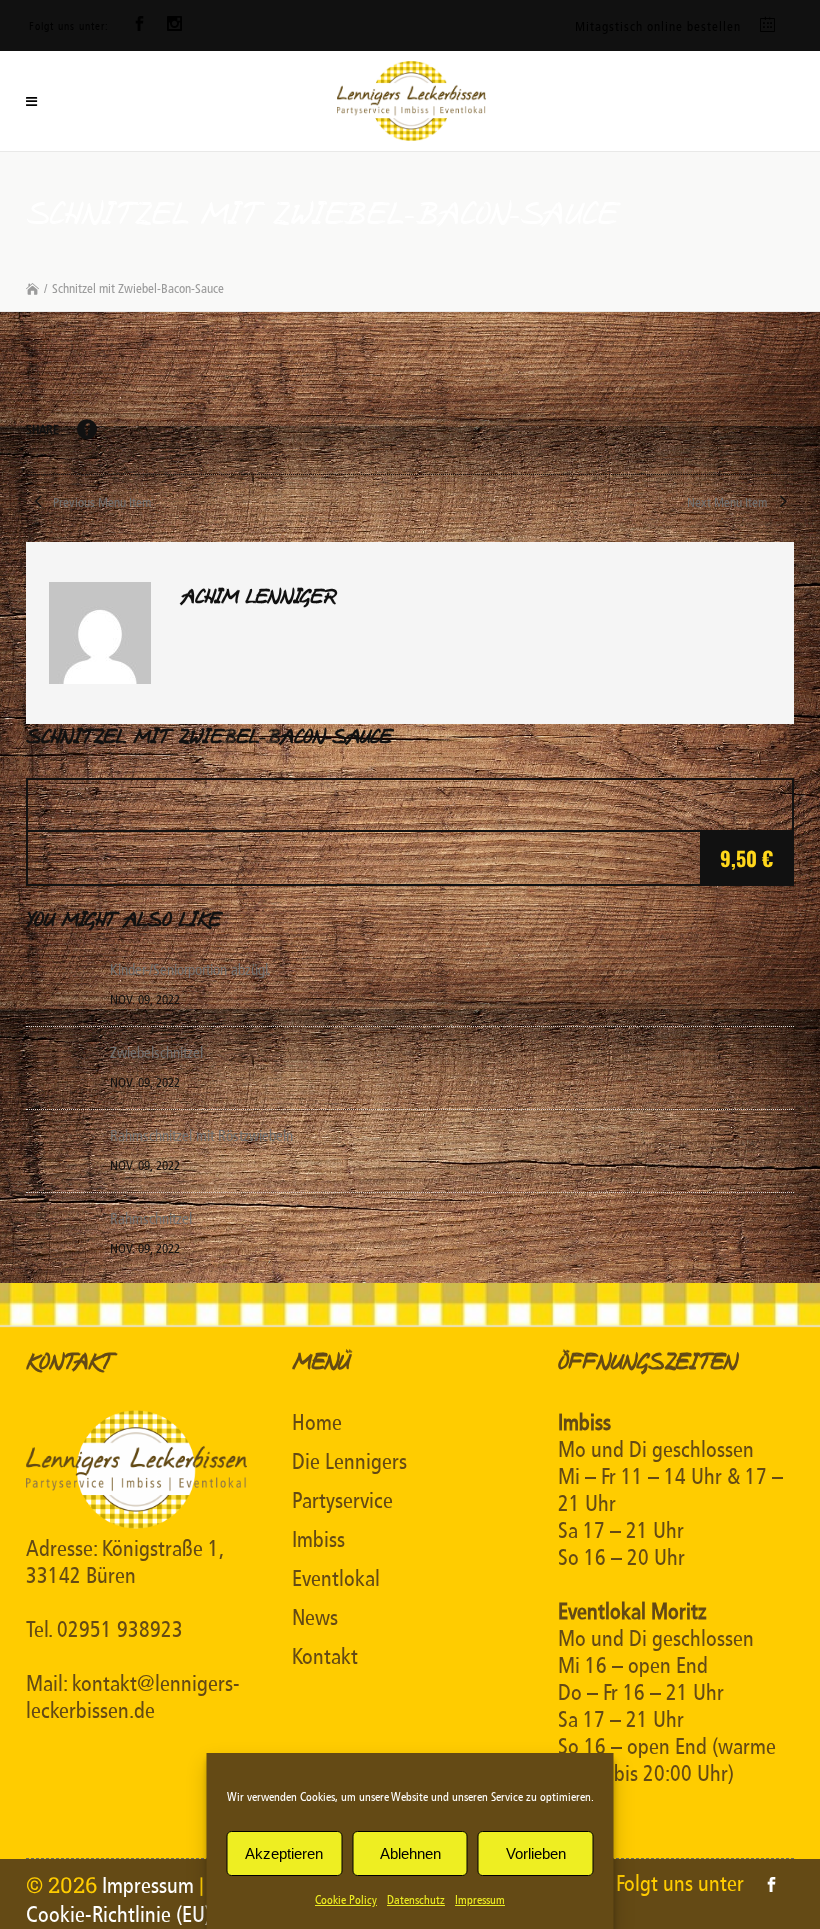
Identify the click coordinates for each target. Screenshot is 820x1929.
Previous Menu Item (100, 502)
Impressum (480, 1900)
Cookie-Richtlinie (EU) (118, 1915)
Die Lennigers (349, 1462)
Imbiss (318, 1540)
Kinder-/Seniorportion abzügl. (190, 970)
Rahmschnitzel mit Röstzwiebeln (201, 1136)
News (315, 1618)
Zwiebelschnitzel (156, 1053)
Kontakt (325, 1657)
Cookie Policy (346, 1900)
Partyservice (342, 1501)
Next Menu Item (728, 502)
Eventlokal (336, 1579)
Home (317, 1423)
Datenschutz (416, 1900)
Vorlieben (536, 1853)
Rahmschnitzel (151, 1219)
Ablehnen (410, 1853)
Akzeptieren (284, 1853)
